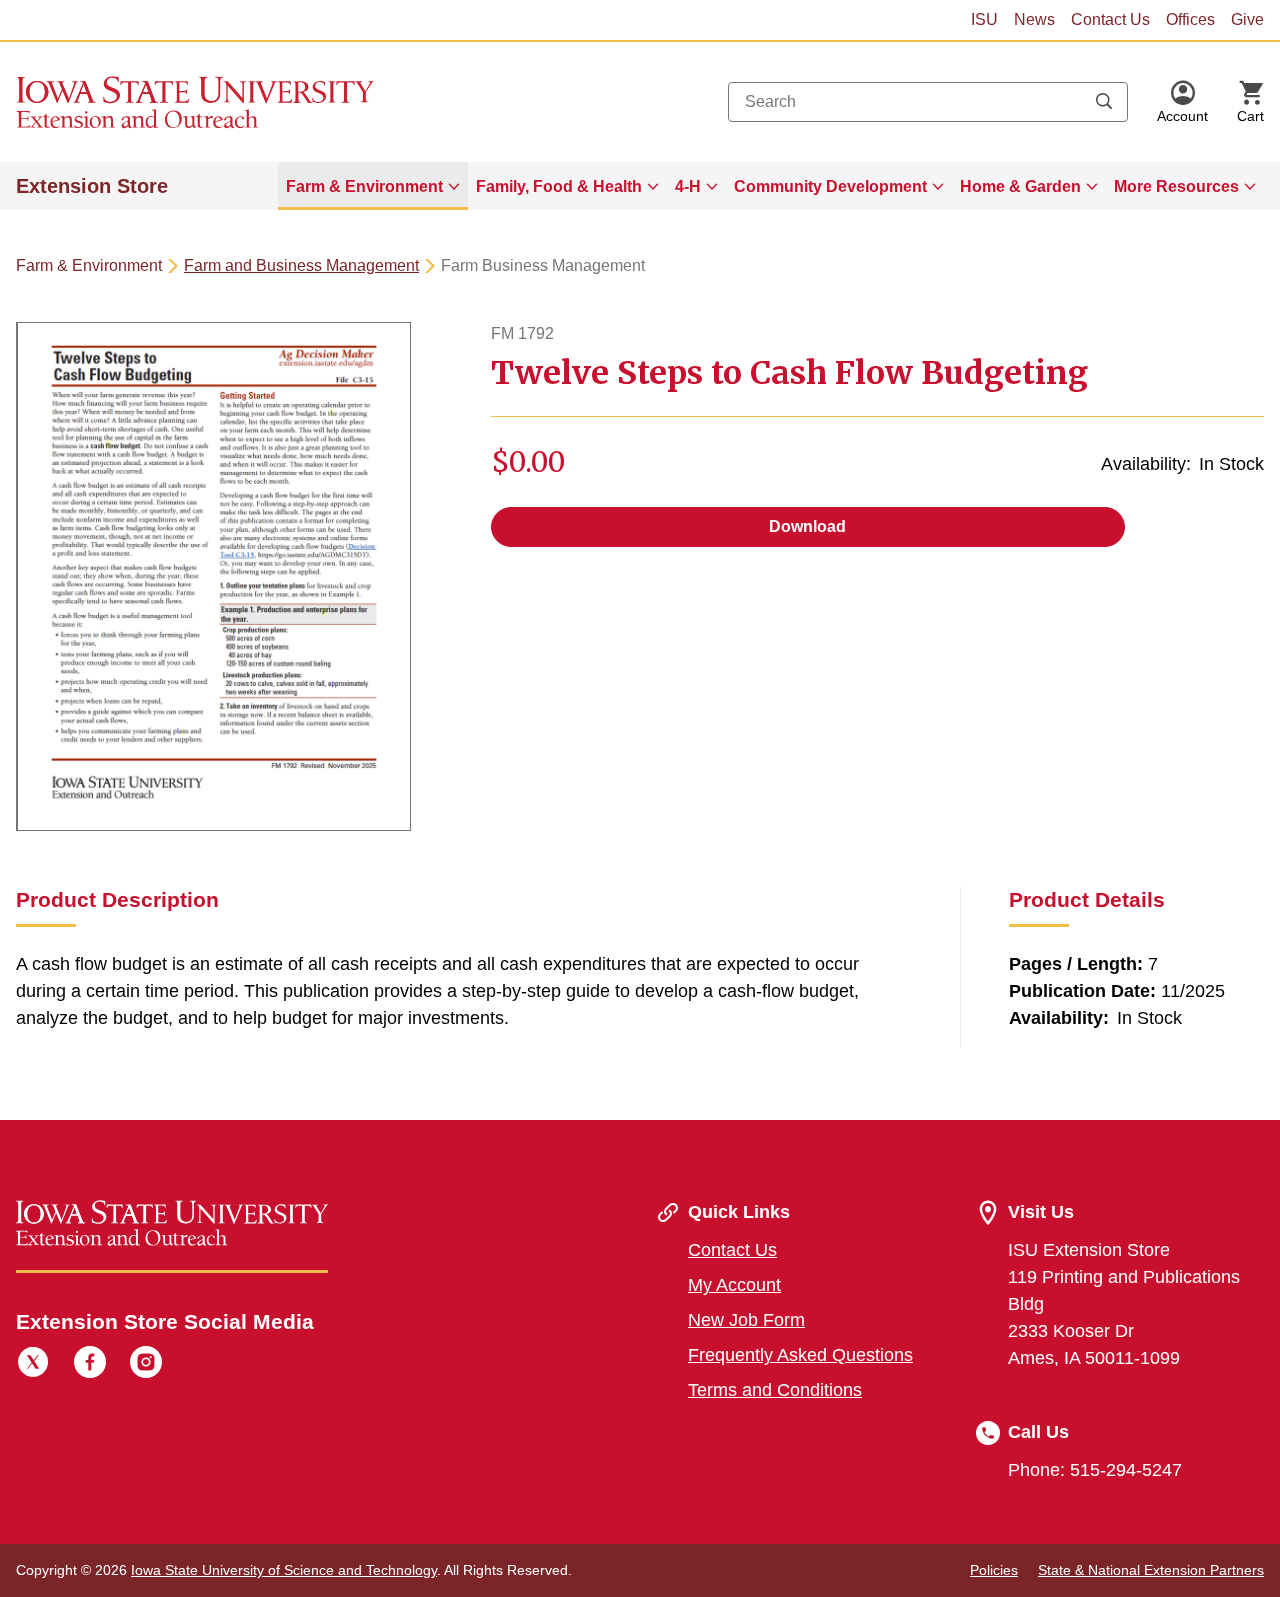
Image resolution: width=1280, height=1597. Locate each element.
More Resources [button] (1176, 186)
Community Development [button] (830, 186)
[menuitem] (373, 186)
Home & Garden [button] (1020, 186)
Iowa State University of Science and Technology (284, 1570)
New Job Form (746, 1320)
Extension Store (92, 186)
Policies (994, 1570)
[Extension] (195, 102)
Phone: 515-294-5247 (1095, 1470)
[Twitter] (33, 1365)
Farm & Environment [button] (364, 186)
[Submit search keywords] (1104, 102)
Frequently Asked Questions (800, 1355)
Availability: (1146, 464)
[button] (1182, 102)
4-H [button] (688, 186)
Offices (1190, 19)
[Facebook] (90, 1365)
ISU (984, 19)
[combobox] (928, 102)
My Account (734, 1285)
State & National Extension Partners (1151, 1570)
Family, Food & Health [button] (559, 186)
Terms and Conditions (775, 1390)
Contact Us (1110, 19)
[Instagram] (146, 1365)
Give (1247, 19)
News (1034, 19)
